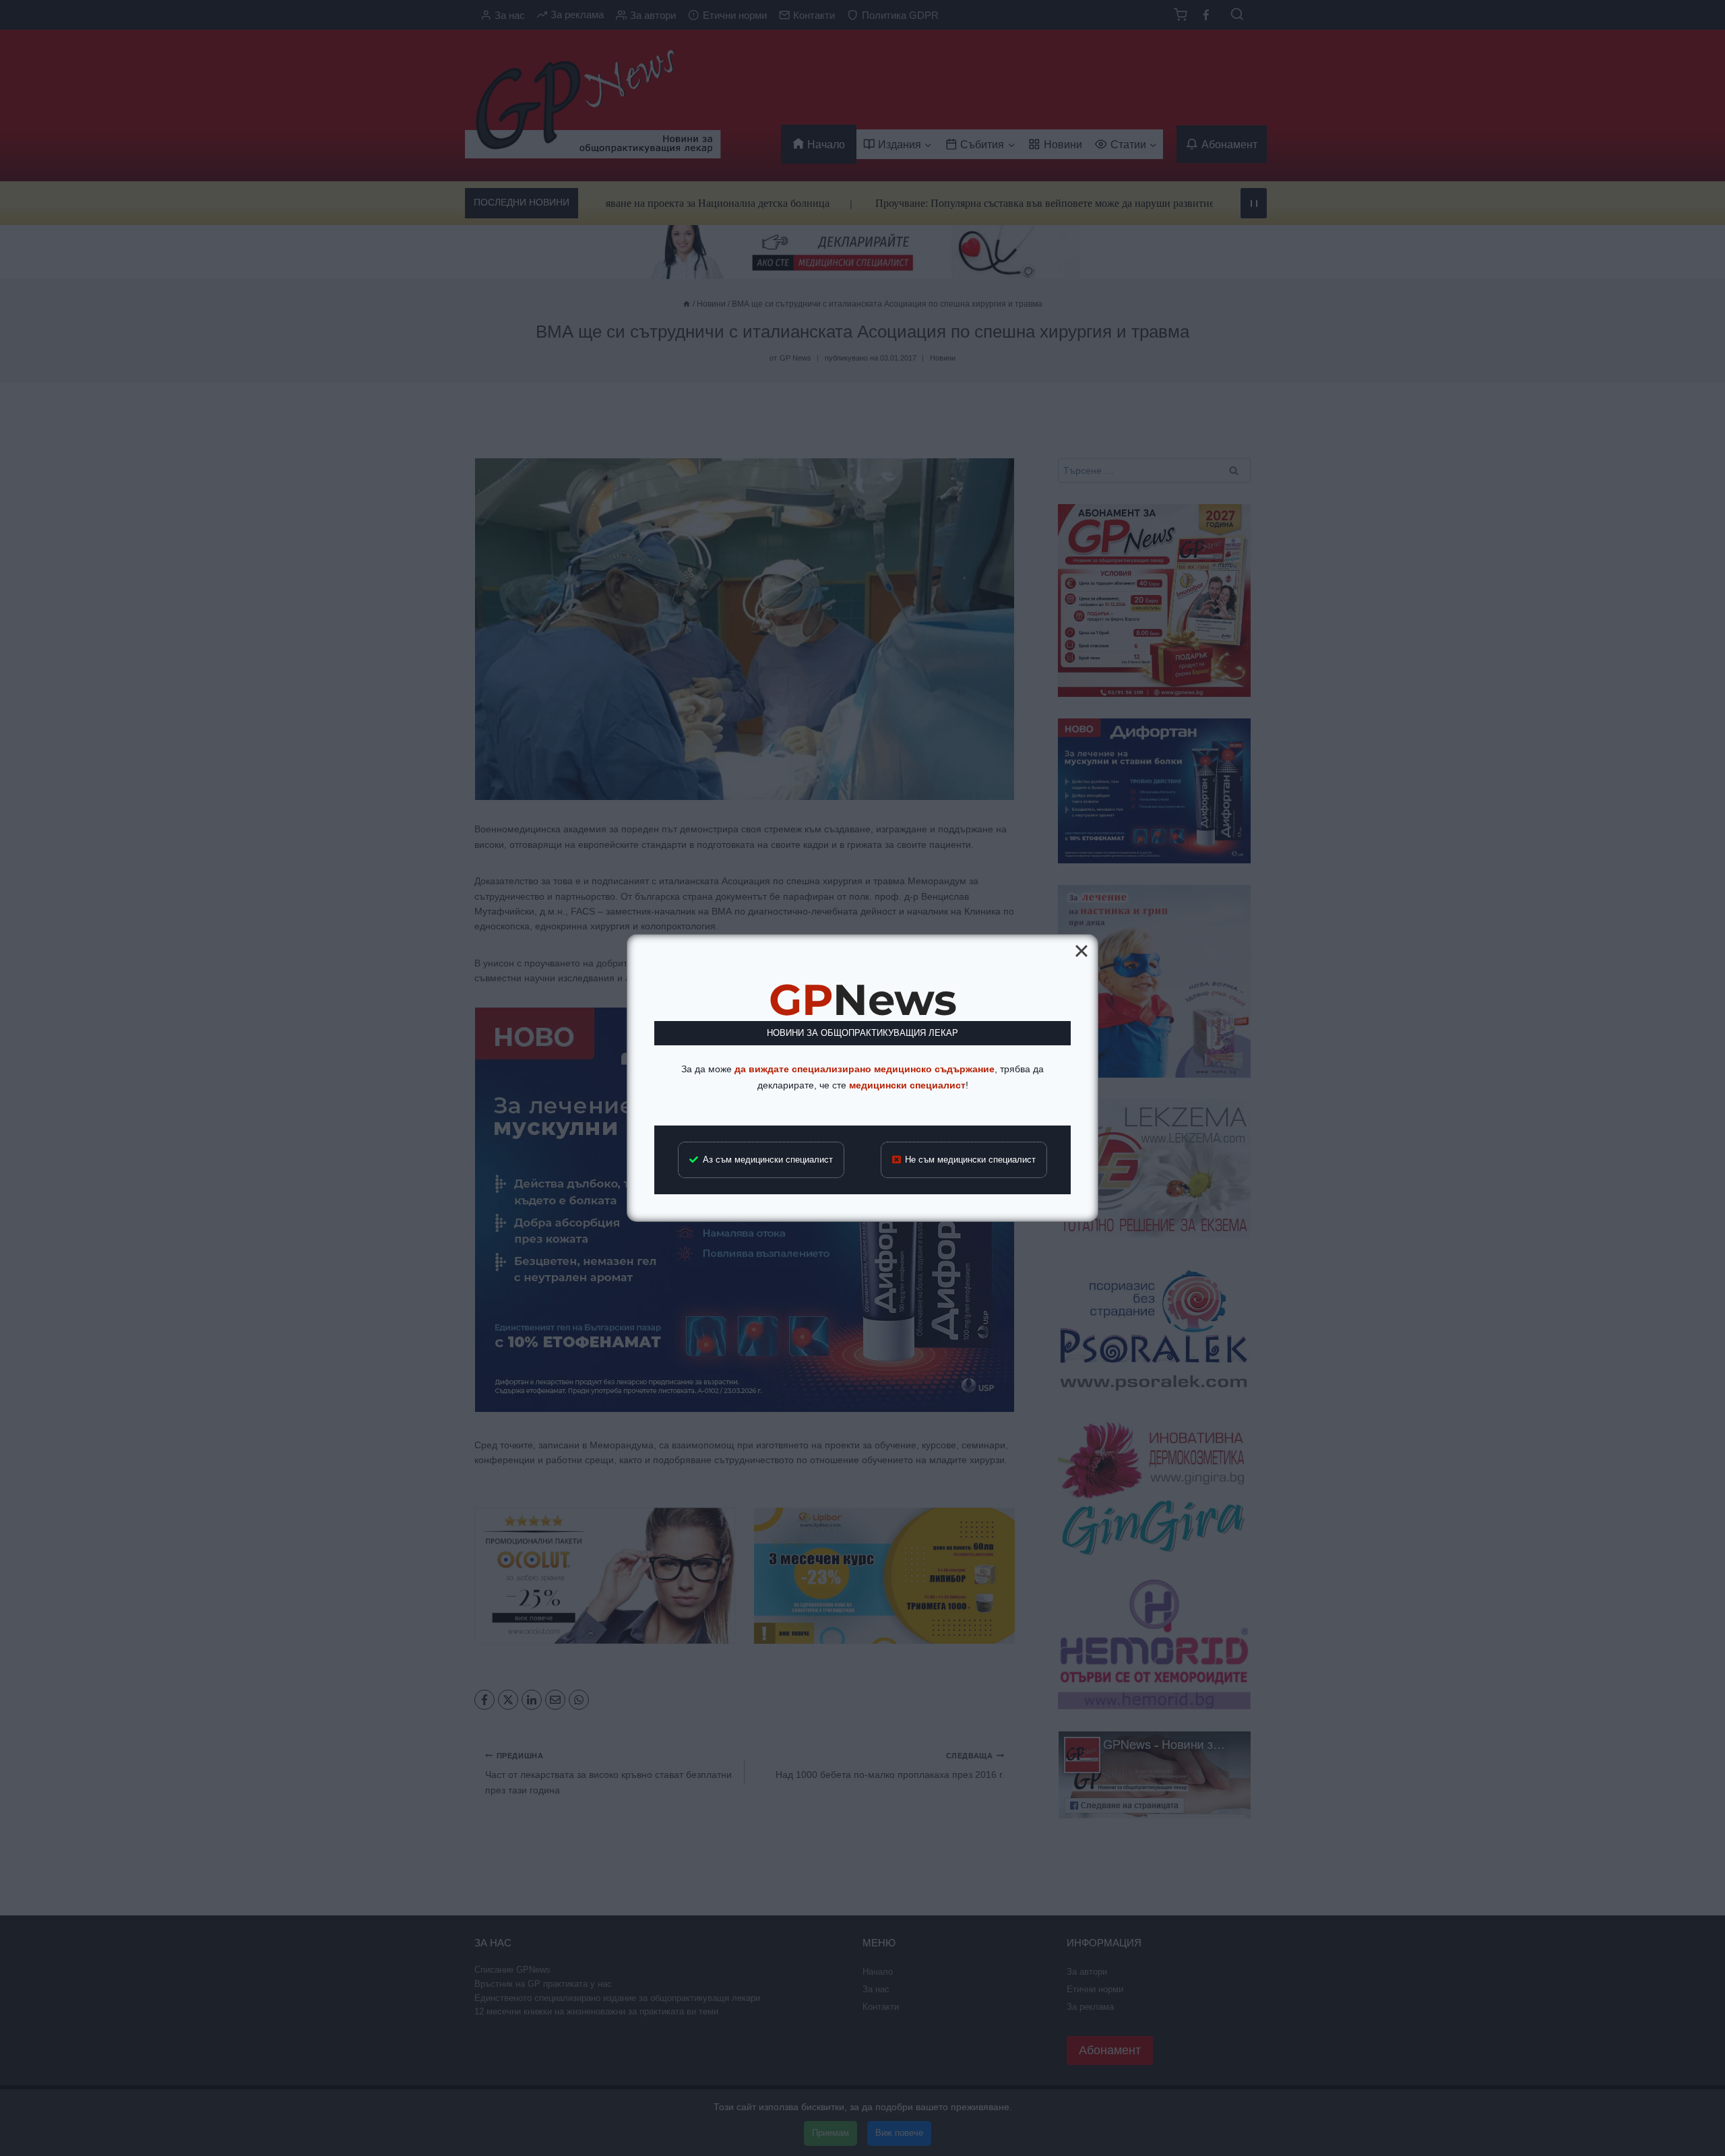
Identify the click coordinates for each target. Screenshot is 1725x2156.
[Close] (1081, 951)
